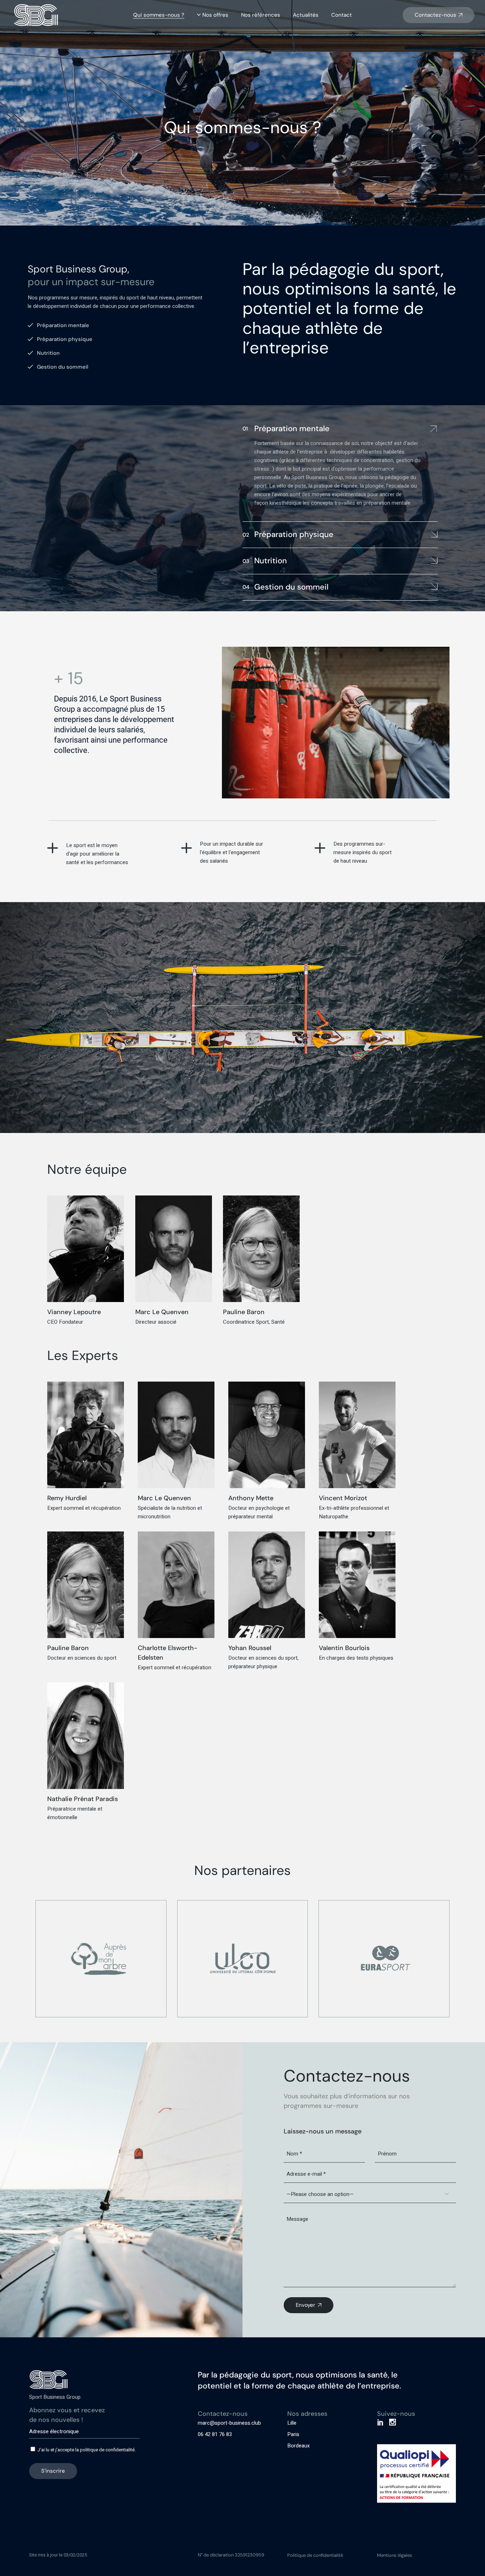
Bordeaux (298, 2446)
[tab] (340, 428)
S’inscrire (53, 2471)
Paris (293, 2434)
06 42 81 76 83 (215, 2434)
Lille (292, 2423)
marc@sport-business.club (229, 2423)
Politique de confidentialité (315, 2555)
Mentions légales (395, 2555)
